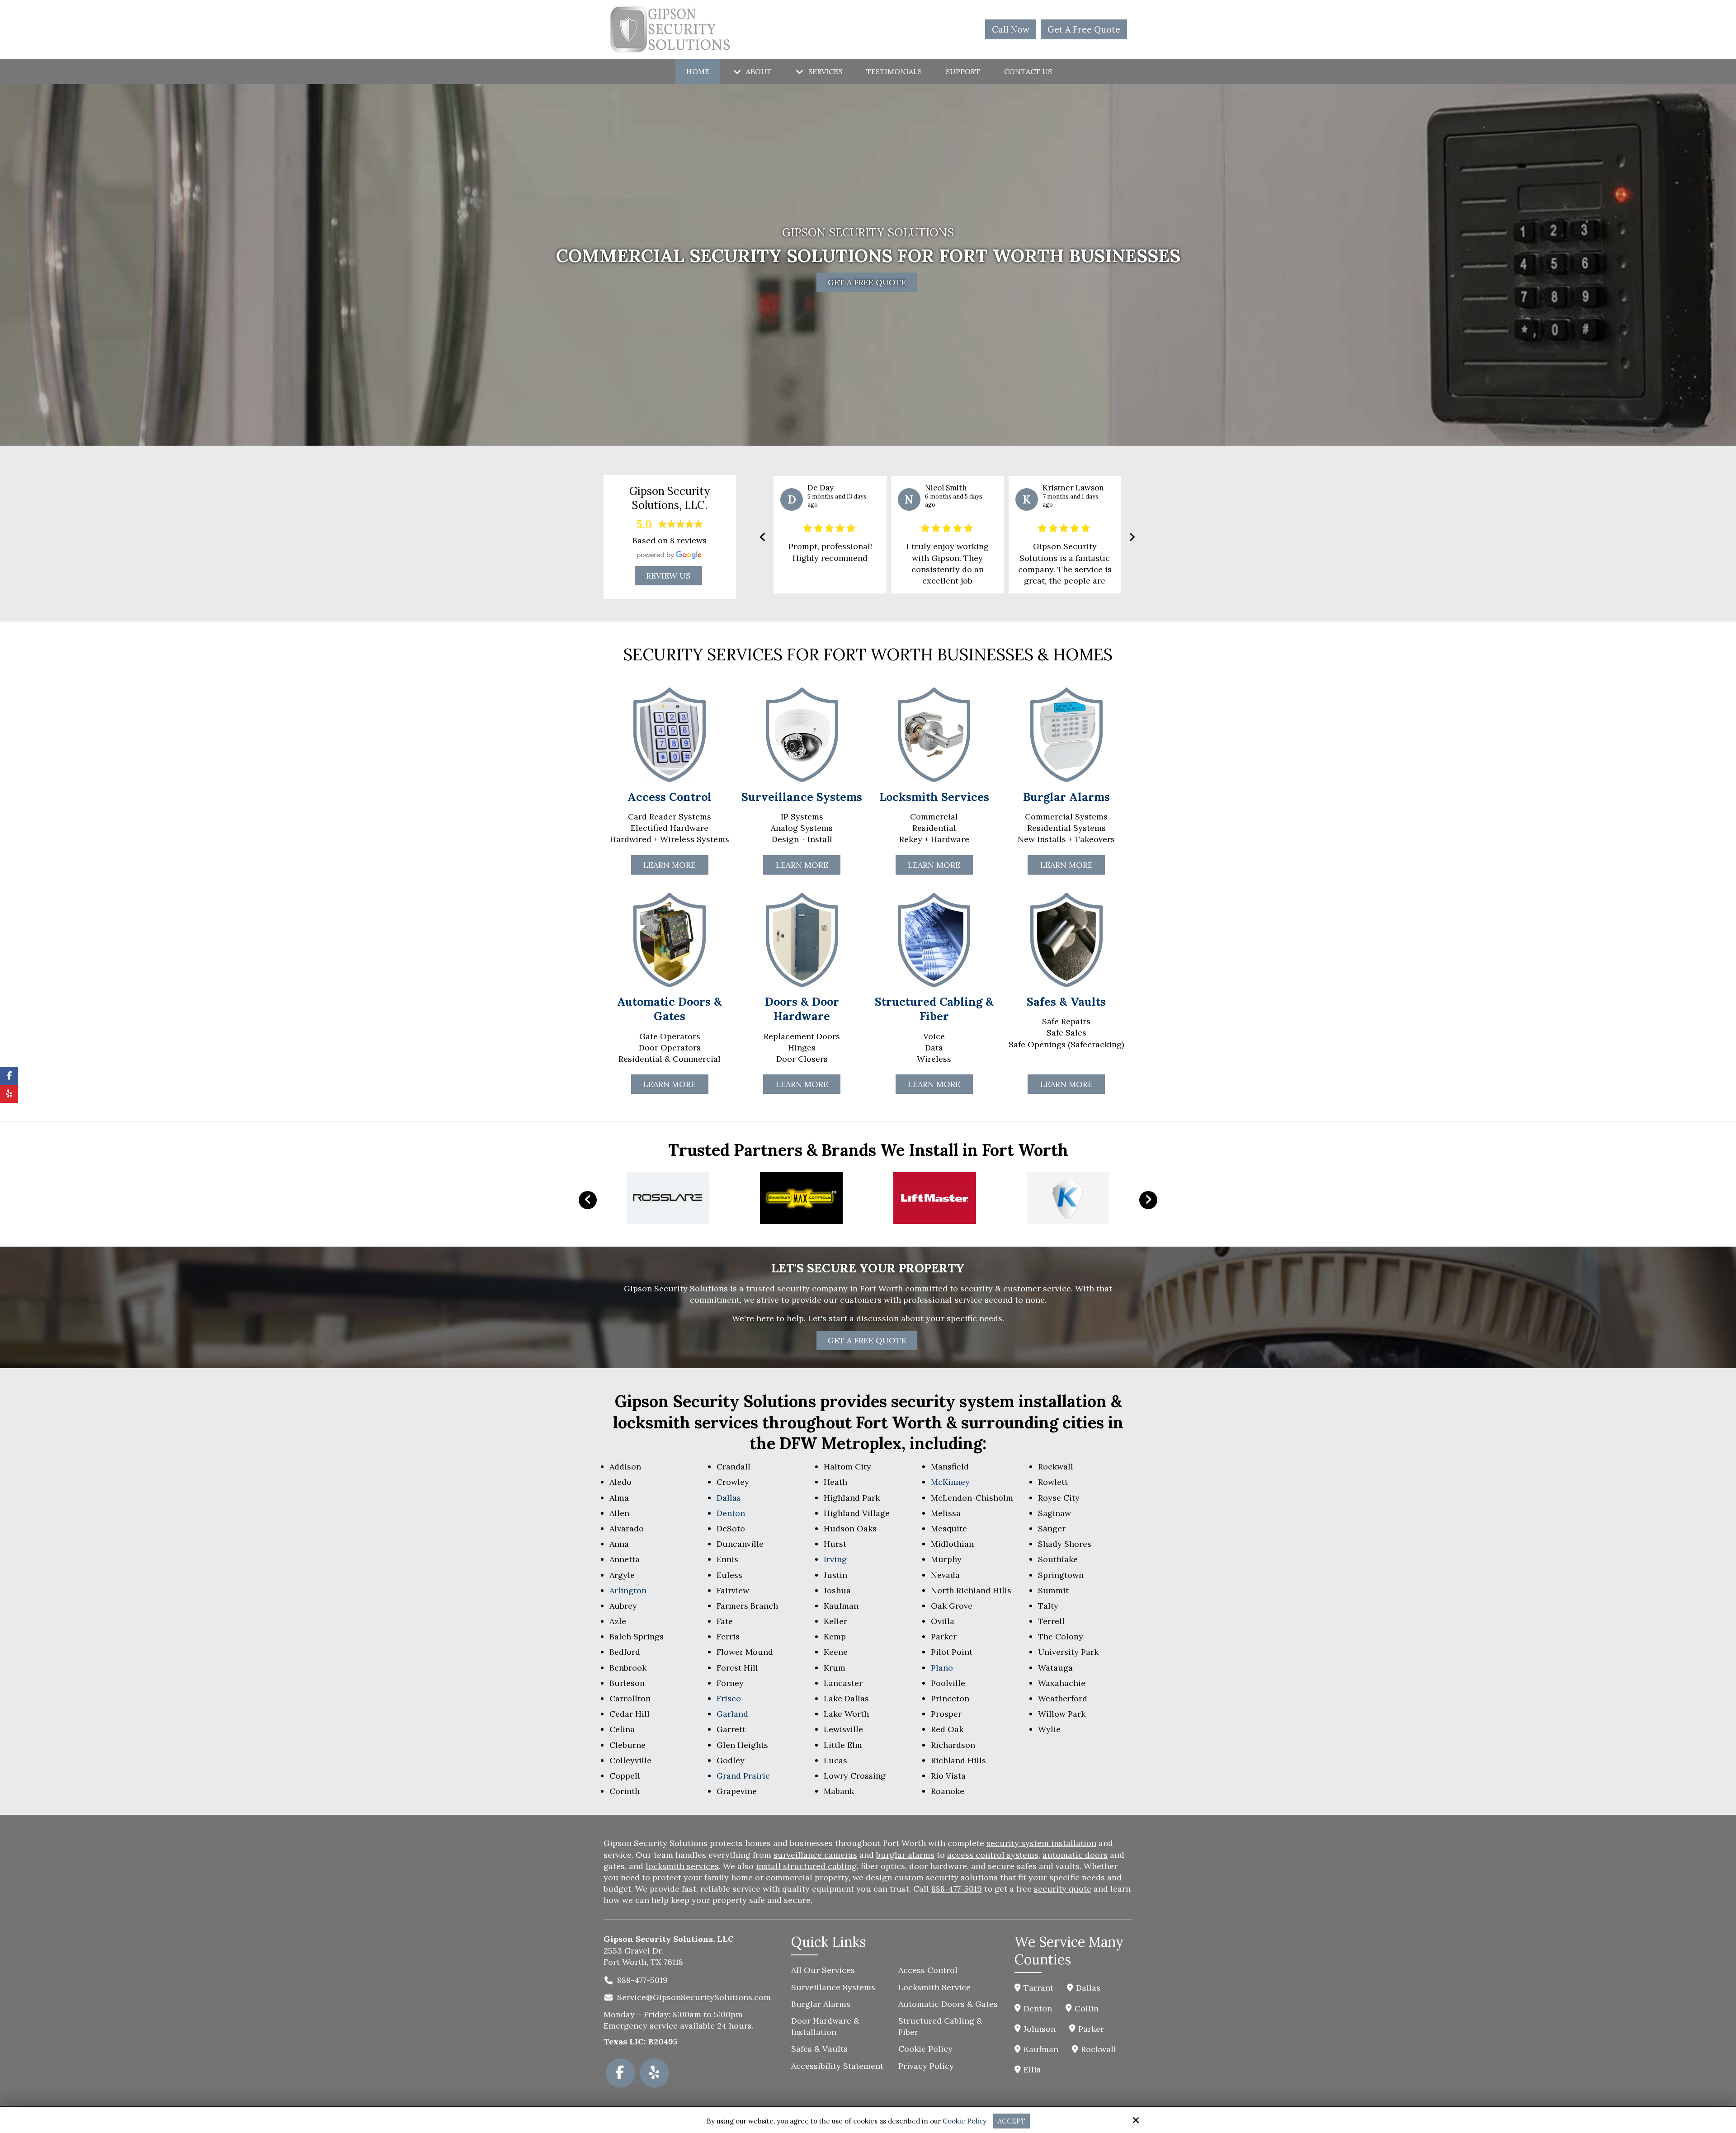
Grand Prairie (743, 1776)
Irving (835, 1559)
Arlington (628, 1590)
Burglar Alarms (1066, 797)
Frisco (729, 1698)
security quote (1063, 1889)
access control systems (993, 1855)
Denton (731, 1513)
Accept (1012, 2121)
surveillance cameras (815, 1855)
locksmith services (682, 1866)
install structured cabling (806, 1866)
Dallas (729, 1498)
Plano (942, 1668)
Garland (732, 1714)
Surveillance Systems (802, 797)
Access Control (670, 797)
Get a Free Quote (867, 1340)
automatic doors (1075, 1855)
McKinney (950, 1482)
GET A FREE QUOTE (867, 282)
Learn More (670, 1084)
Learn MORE (670, 865)
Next (1148, 1200)
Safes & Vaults (1066, 1002)
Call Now (1011, 29)
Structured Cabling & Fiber (934, 1009)
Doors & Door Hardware (802, 1009)
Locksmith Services (934, 797)
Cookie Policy (965, 2121)
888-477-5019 (957, 1889)
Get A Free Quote (1084, 29)
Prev (588, 1200)
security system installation (1041, 1843)
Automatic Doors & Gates (670, 1009)
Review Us (668, 576)
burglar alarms (905, 1855)
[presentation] (763, 537)
